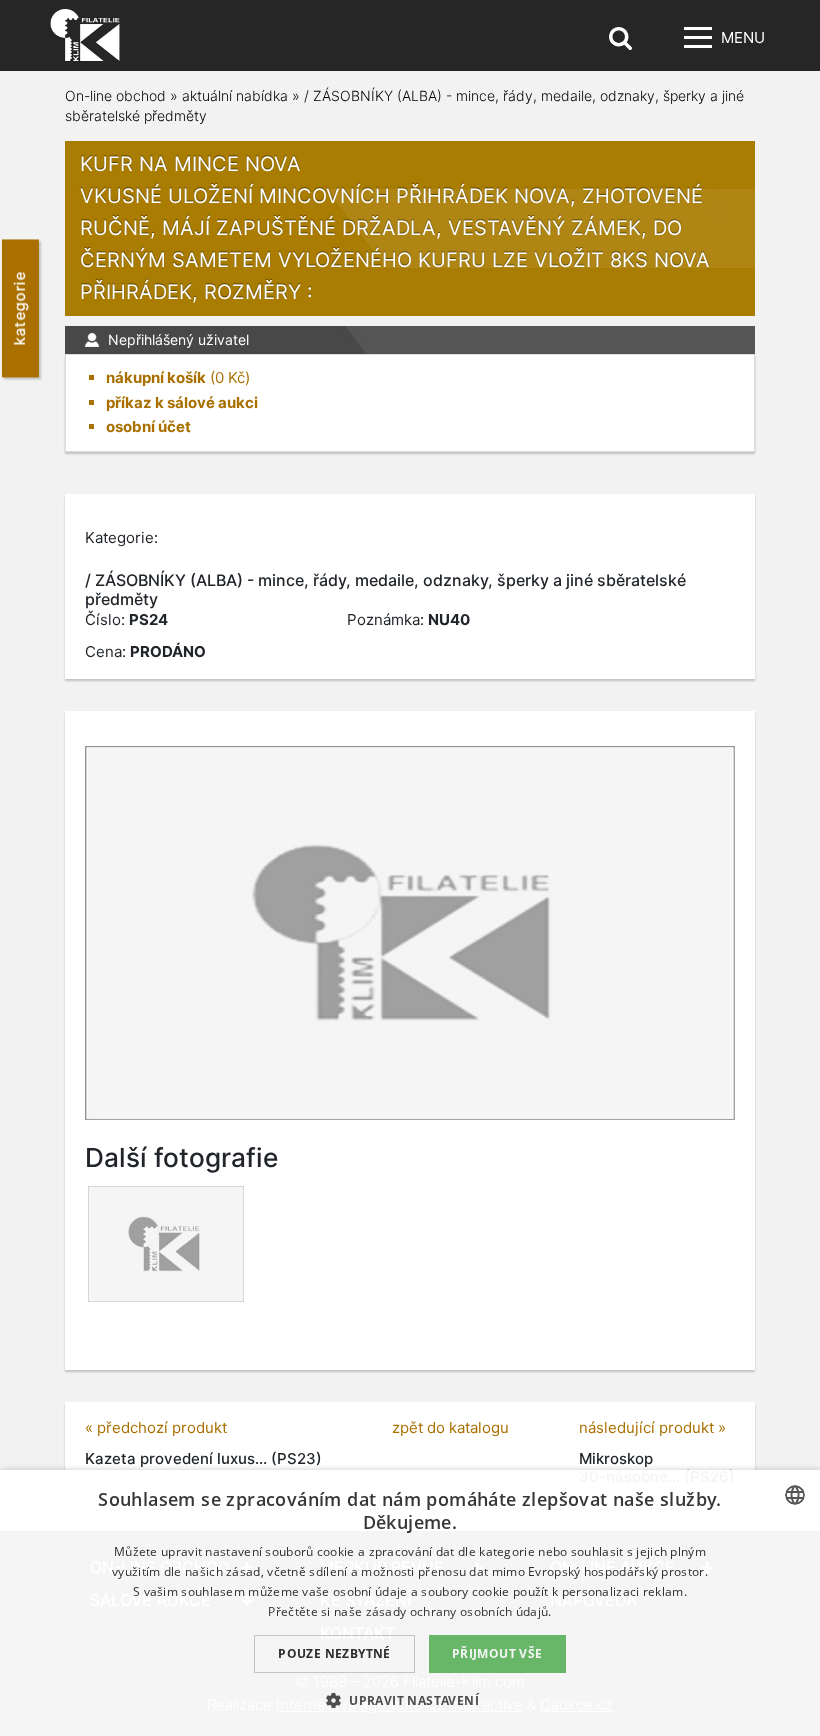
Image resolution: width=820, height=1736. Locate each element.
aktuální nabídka (235, 95)
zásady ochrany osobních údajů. (459, 1611)
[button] (410, 1700)
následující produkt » (652, 1427)
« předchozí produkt (156, 1427)
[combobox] (795, 1495)
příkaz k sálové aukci (182, 402)
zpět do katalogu (450, 1427)
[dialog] (410, 1603)
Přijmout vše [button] (497, 1653)
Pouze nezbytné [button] (334, 1653)
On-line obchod (115, 95)
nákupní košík (156, 377)
